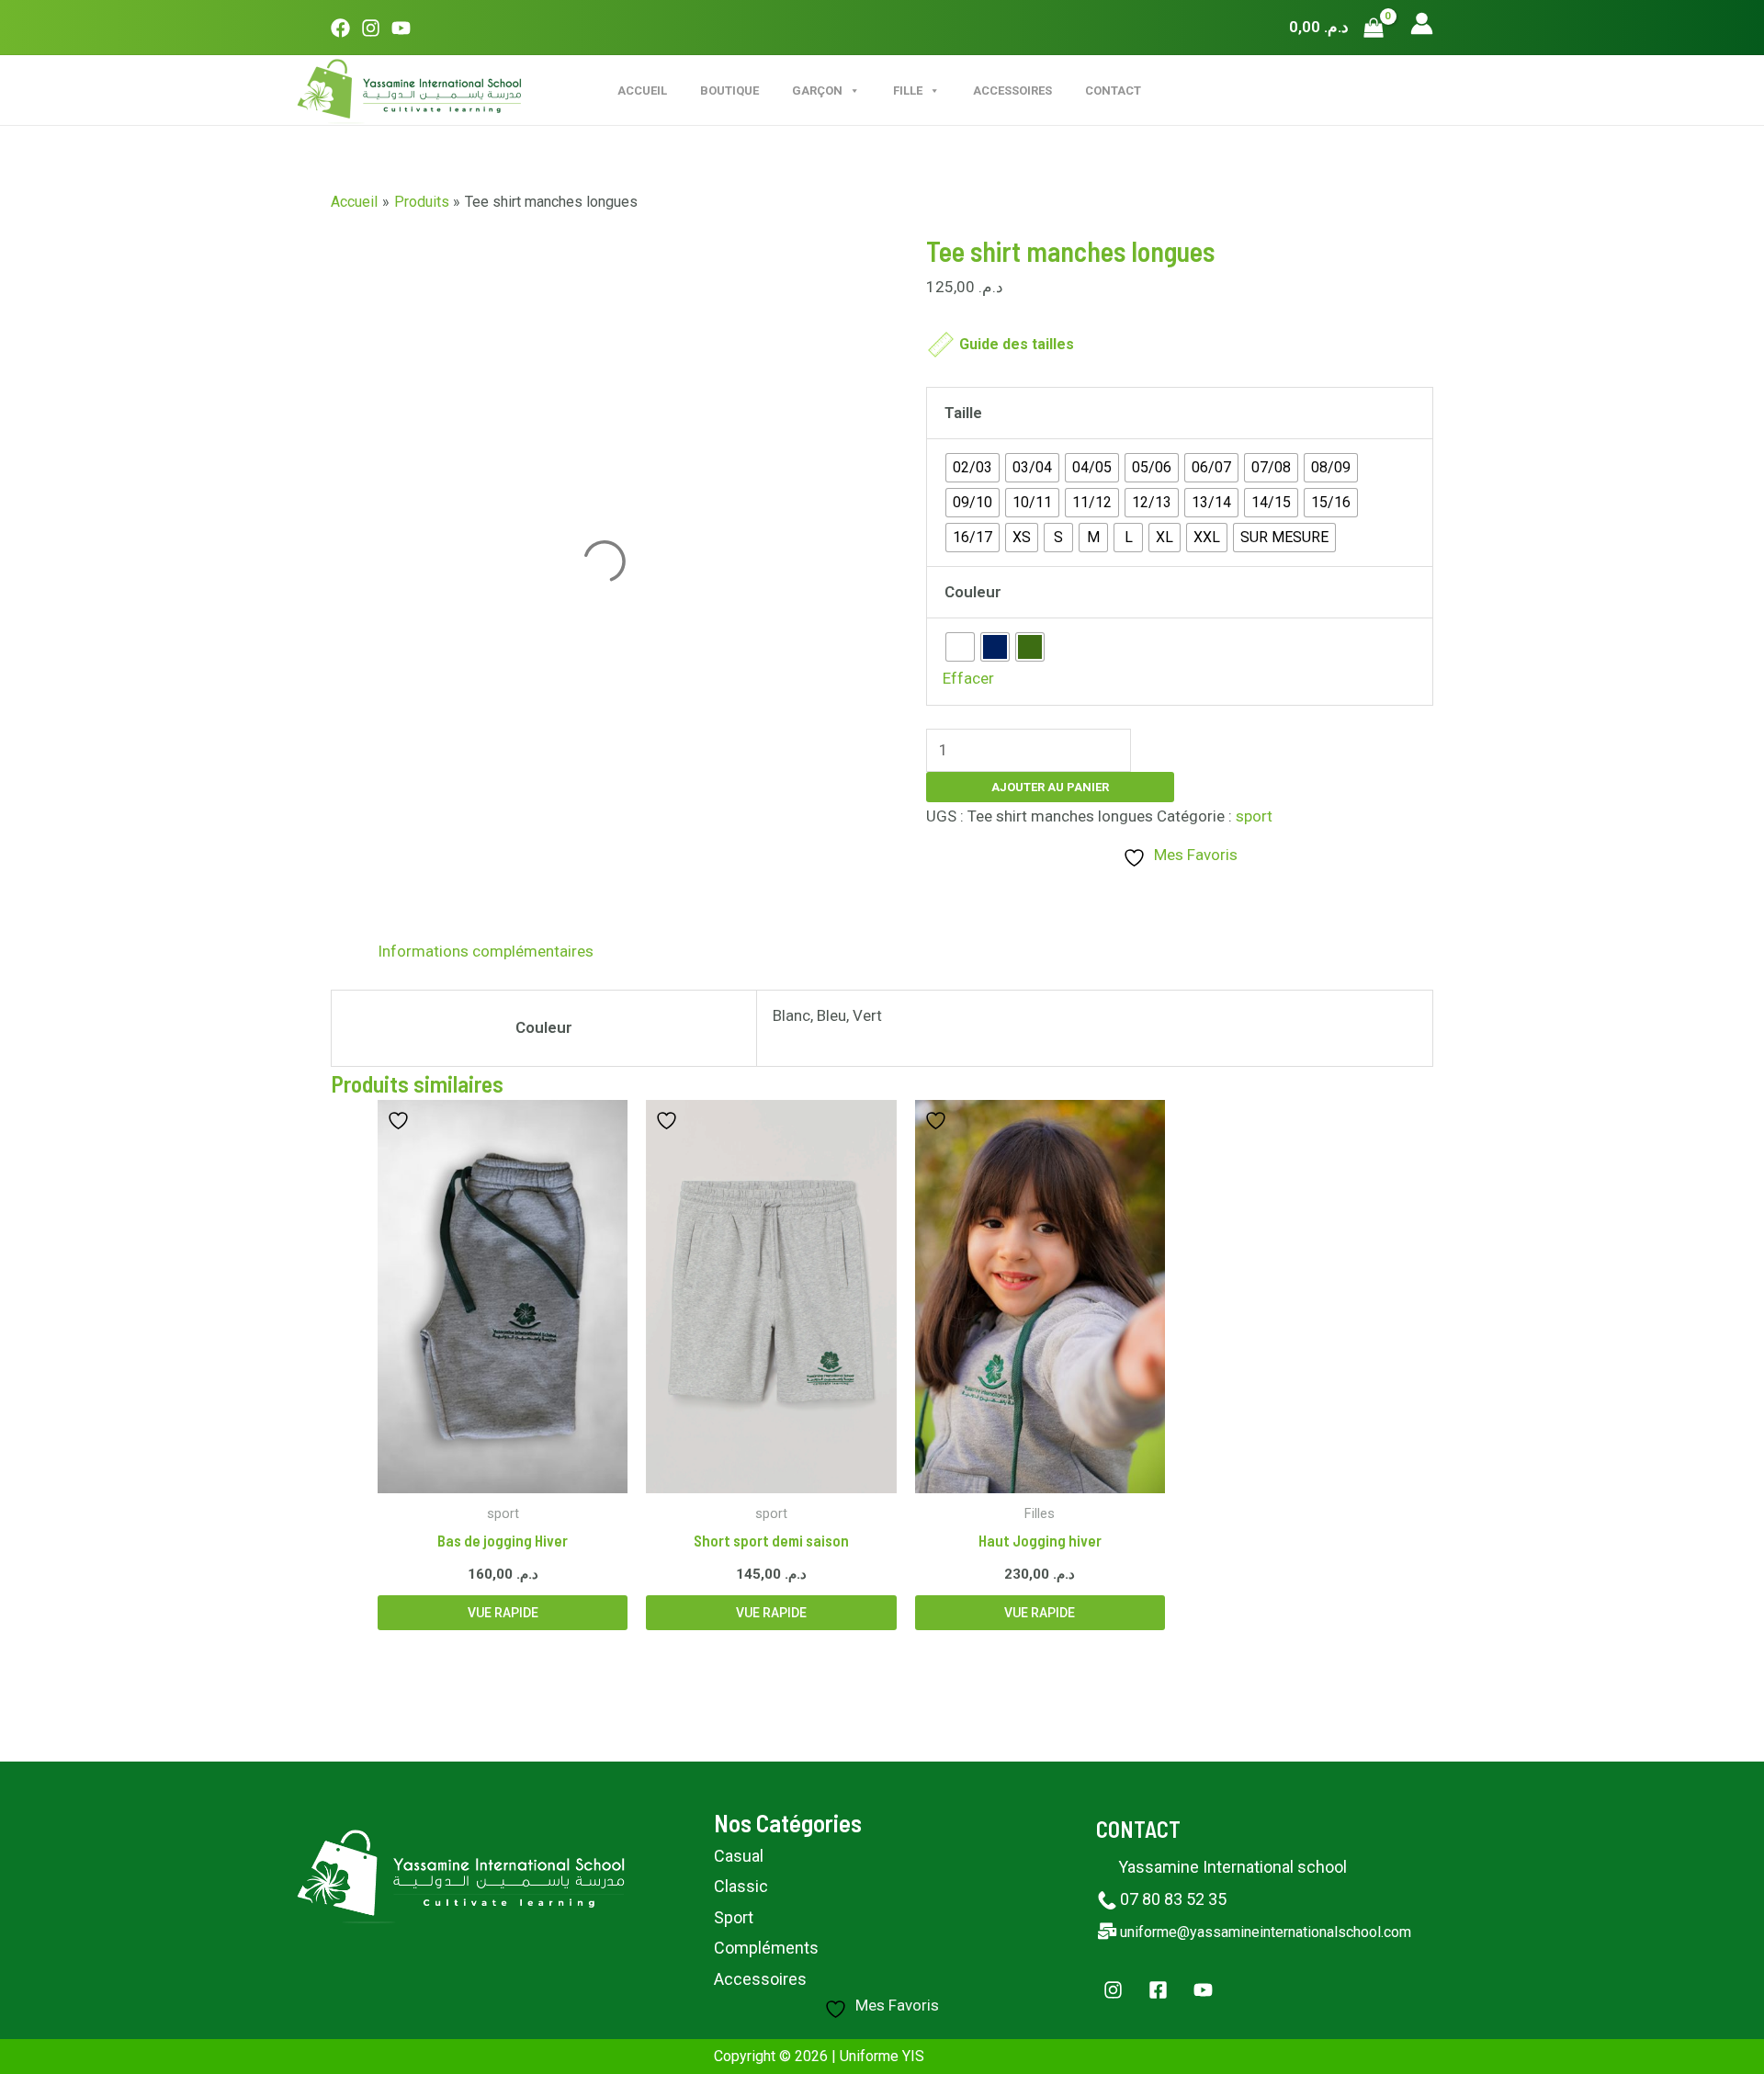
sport (1254, 816)
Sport (734, 1917)
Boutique (729, 91)
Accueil (642, 91)
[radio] (972, 468)
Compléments (766, 1948)
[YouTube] (401, 28)
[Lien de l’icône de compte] (1422, 23)
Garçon (817, 91)
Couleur (973, 592)
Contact (1113, 91)
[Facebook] (340, 28)
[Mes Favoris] (401, 1121)
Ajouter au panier (1050, 787)
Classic (741, 1886)
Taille (963, 413)
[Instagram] (371, 28)
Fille (908, 91)
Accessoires (1012, 91)
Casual (739, 1856)
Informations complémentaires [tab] (486, 951)
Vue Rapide (503, 1613)
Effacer (968, 678)
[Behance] (1203, 1990)
